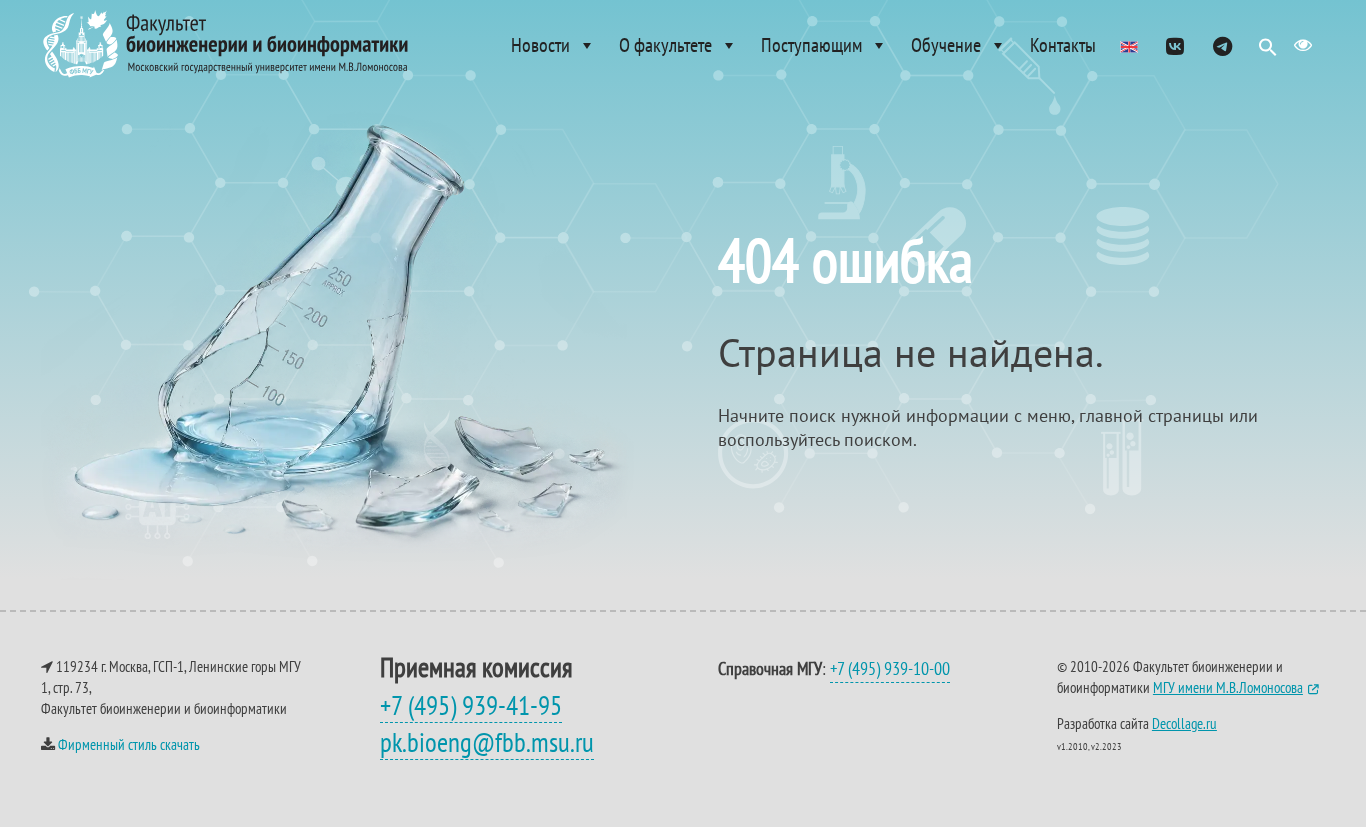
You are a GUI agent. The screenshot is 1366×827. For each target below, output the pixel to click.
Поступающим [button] (811, 45)
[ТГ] (1222, 45)
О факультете (665, 45)
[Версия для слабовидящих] (1303, 45)
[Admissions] (1129, 45)
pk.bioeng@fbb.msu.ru (487, 742)
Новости (540, 45)
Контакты (1063, 45)
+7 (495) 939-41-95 (471, 705)
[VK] (1174, 45)
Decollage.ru (1184, 723)
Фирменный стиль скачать (129, 744)
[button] (1268, 52)
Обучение (946, 45)
